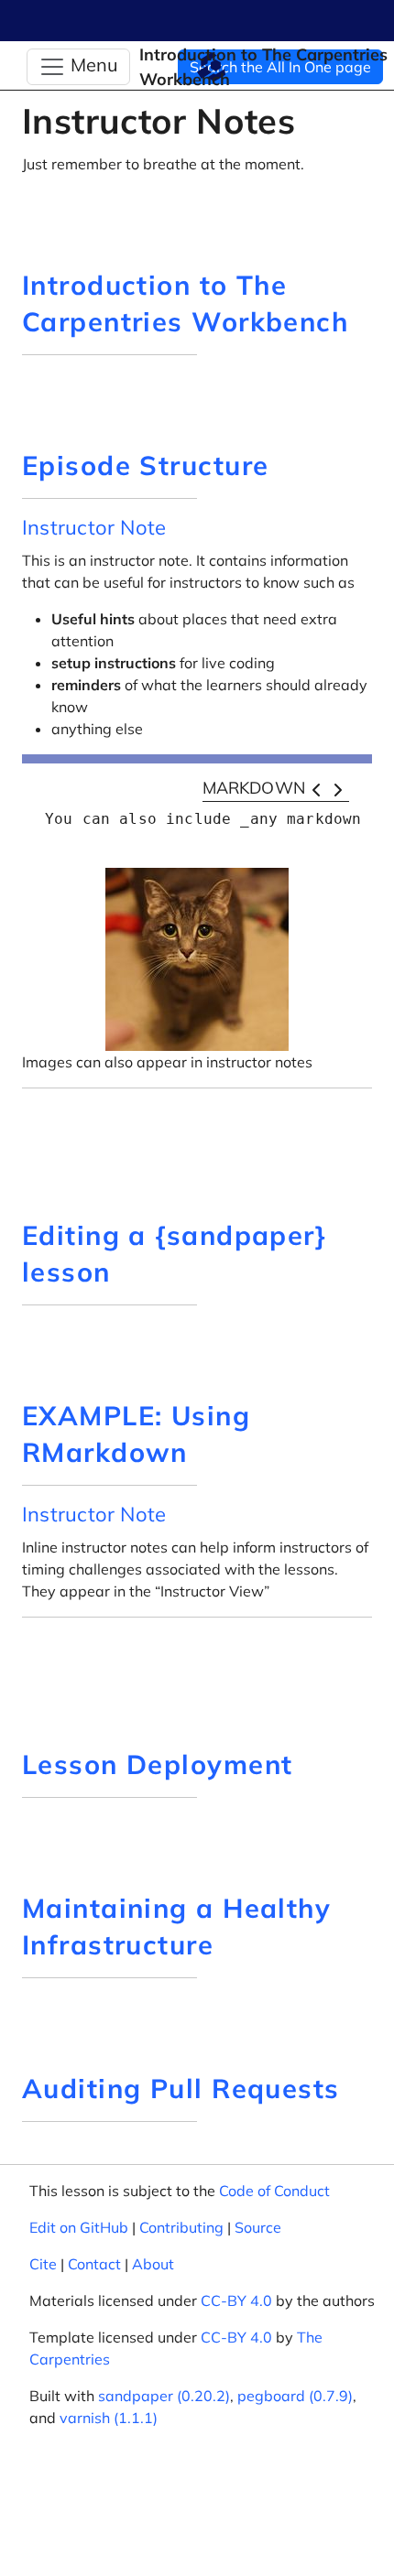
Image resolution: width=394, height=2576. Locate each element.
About (153, 2264)
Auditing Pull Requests (181, 2088)
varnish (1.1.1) (109, 2418)
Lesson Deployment (157, 1764)
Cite (43, 2264)
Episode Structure (145, 465)
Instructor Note (94, 527)
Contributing (181, 2227)
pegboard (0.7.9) (295, 2396)
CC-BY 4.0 (236, 2300)
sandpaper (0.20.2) (164, 2396)
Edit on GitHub (79, 2227)
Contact (94, 2264)
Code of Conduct (274, 2191)
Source (258, 2227)
